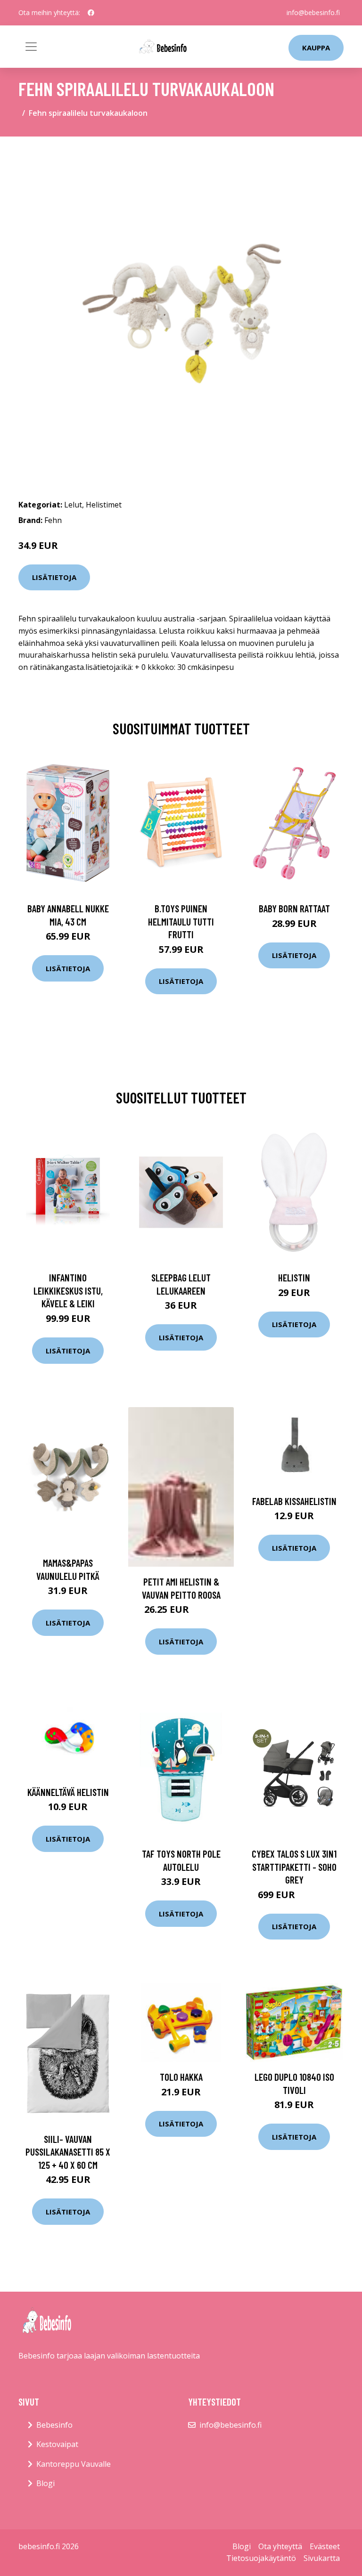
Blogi (45, 2483)
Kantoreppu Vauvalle (74, 2464)
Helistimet (104, 505)
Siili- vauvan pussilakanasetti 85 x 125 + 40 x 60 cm (68, 2152)
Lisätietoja (54, 577)
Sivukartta (322, 2558)
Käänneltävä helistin (68, 1792)
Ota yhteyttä (280, 2546)
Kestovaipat (57, 2444)
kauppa (316, 48)
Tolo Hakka (181, 2077)
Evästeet (325, 2546)
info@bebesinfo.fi (313, 12)
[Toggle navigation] (31, 47)
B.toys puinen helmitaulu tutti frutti (181, 921)
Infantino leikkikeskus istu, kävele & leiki (68, 1290)
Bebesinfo (54, 2425)
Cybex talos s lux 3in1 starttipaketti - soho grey (294, 1867)
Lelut (73, 505)
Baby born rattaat (294, 908)
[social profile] (91, 13)
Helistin (294, 1277)
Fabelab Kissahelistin (294, 1501)
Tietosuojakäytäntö (261, 2558)
